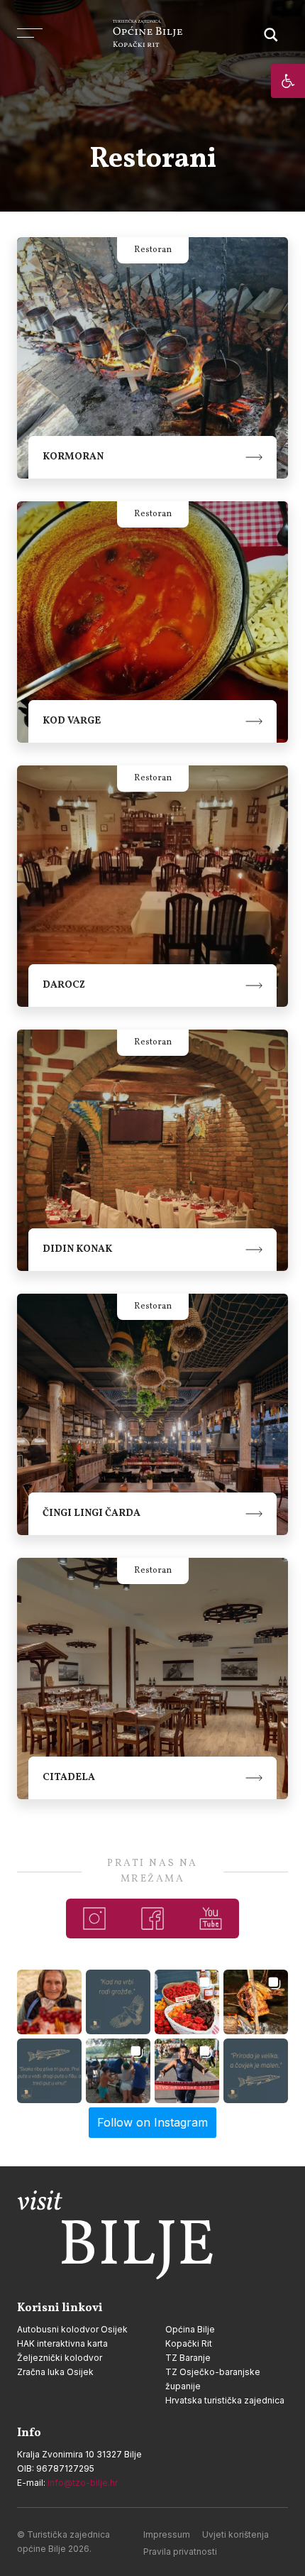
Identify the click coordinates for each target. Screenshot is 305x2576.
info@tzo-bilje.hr (83, 2483)
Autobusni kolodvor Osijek (72, 2329)
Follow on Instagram (152, 2122)
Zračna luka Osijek (55, 2372)
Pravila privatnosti (180, 2552)
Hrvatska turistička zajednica (225, 2400)
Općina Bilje (190, 2329)
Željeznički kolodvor (60, 2358)
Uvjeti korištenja (235, 2534)
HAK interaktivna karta (62, 2343)
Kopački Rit (189, 2343)
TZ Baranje (188, 2358)
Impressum (167, 2534)
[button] (288, 81)
